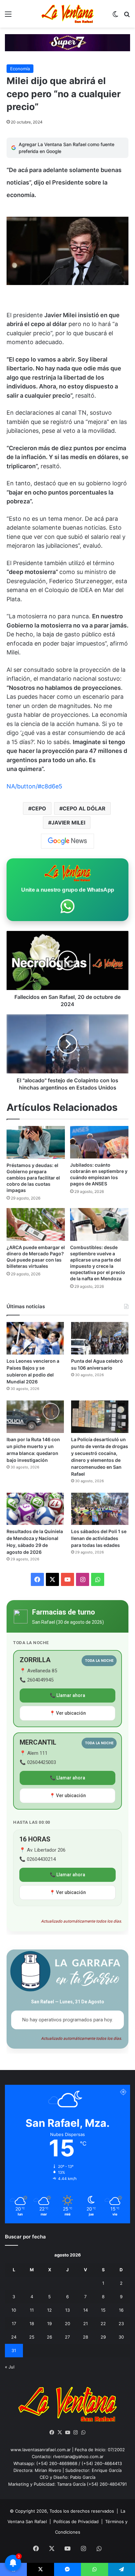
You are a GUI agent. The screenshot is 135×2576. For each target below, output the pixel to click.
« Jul (10, 2367)
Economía (20, 69)
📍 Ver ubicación (68, 1713)
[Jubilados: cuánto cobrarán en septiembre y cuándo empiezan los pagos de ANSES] (99, 1142)
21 (86, 2323)
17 (14, 2323)
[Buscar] (127, 16)
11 (32, 2310)
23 (121, 2323)
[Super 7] (67, 42)
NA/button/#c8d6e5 (34, 786)
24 (14, 2337)
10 (14, 2310)
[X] (60, 2433)
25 (32, 2337)
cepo (39, 808)
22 (103, 2323)
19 (49, 2323)
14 (86, 2310)
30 (121, 2337)
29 (103, 2337)
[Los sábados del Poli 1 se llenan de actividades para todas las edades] (100, 1509)
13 (67, 2310)
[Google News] (67, 841)
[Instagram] (75, 2433)
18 (32, 2323)
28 (86, 2337)
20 (67, 2323)
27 (67, 2337)
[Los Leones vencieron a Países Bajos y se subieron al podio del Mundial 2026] (35, 1338)
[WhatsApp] (83, 2433)
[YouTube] (67, 2433)
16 (121, 2310)
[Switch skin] (115, 16)
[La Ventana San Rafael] (67, 14)
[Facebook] (52, 2433)
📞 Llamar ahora (67, 1695)
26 (49, 2337)
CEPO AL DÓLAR (84, 808)
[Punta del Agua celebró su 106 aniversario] (100, 1338)
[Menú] (8, 16)
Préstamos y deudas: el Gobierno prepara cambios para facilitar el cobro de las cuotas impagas (33, 1178)
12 (49, 2310)
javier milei (68, 823)
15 (103, 2310)
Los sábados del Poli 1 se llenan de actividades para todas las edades (99, 1538)
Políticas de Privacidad (76, 2521)
